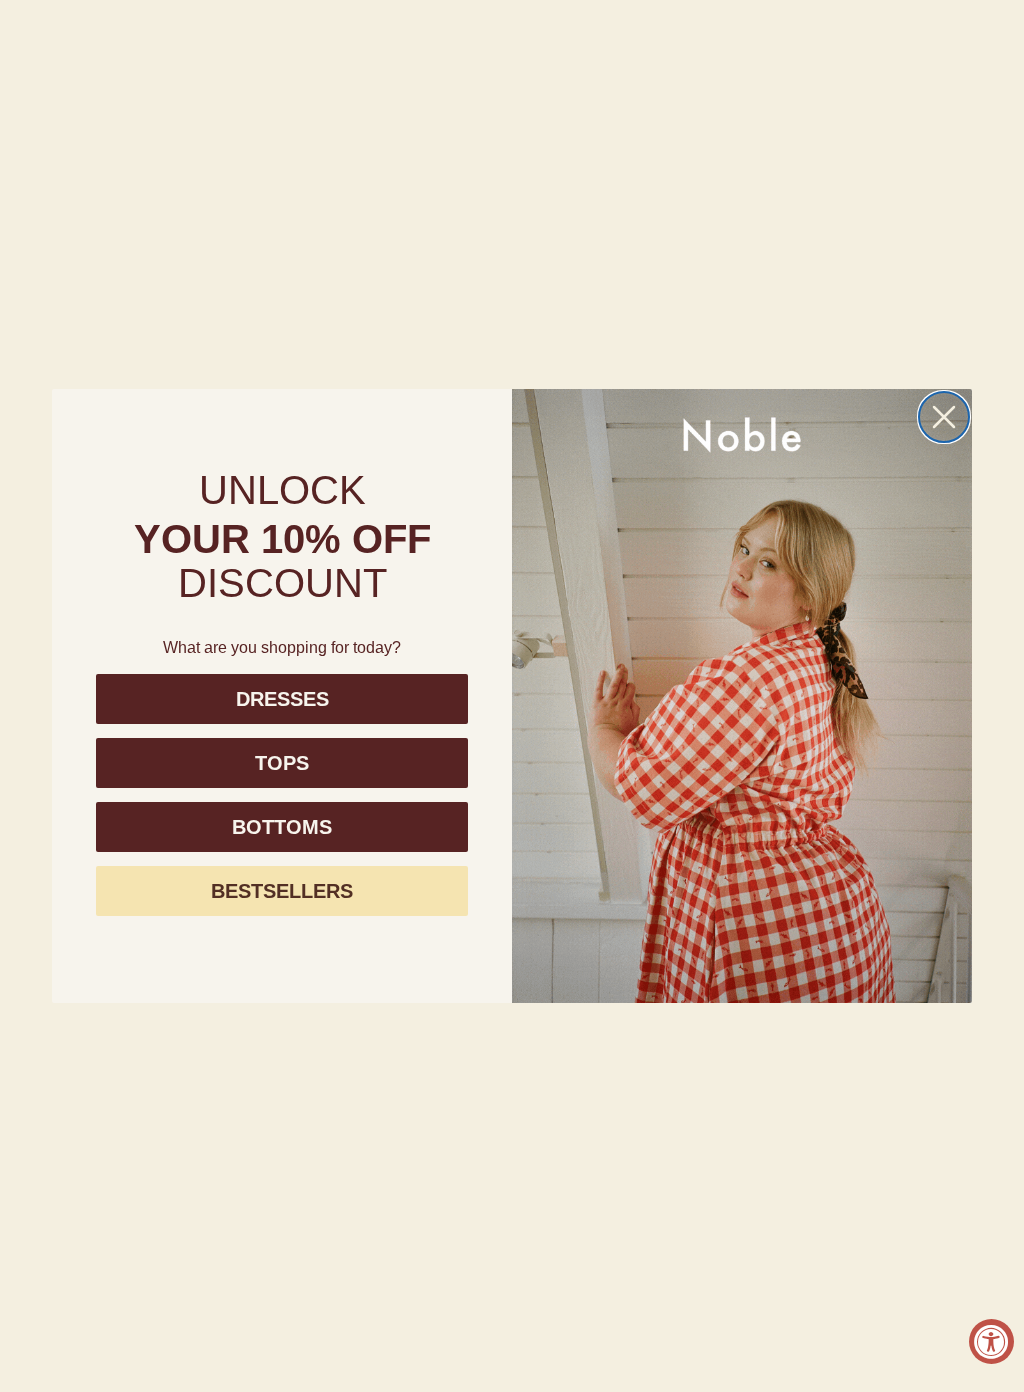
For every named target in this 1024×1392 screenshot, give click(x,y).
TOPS (282, 763)
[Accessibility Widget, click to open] (991, 1341)
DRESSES (282, 699)
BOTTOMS (282, 827)
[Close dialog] (944, 417)
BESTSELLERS (282, 891)
